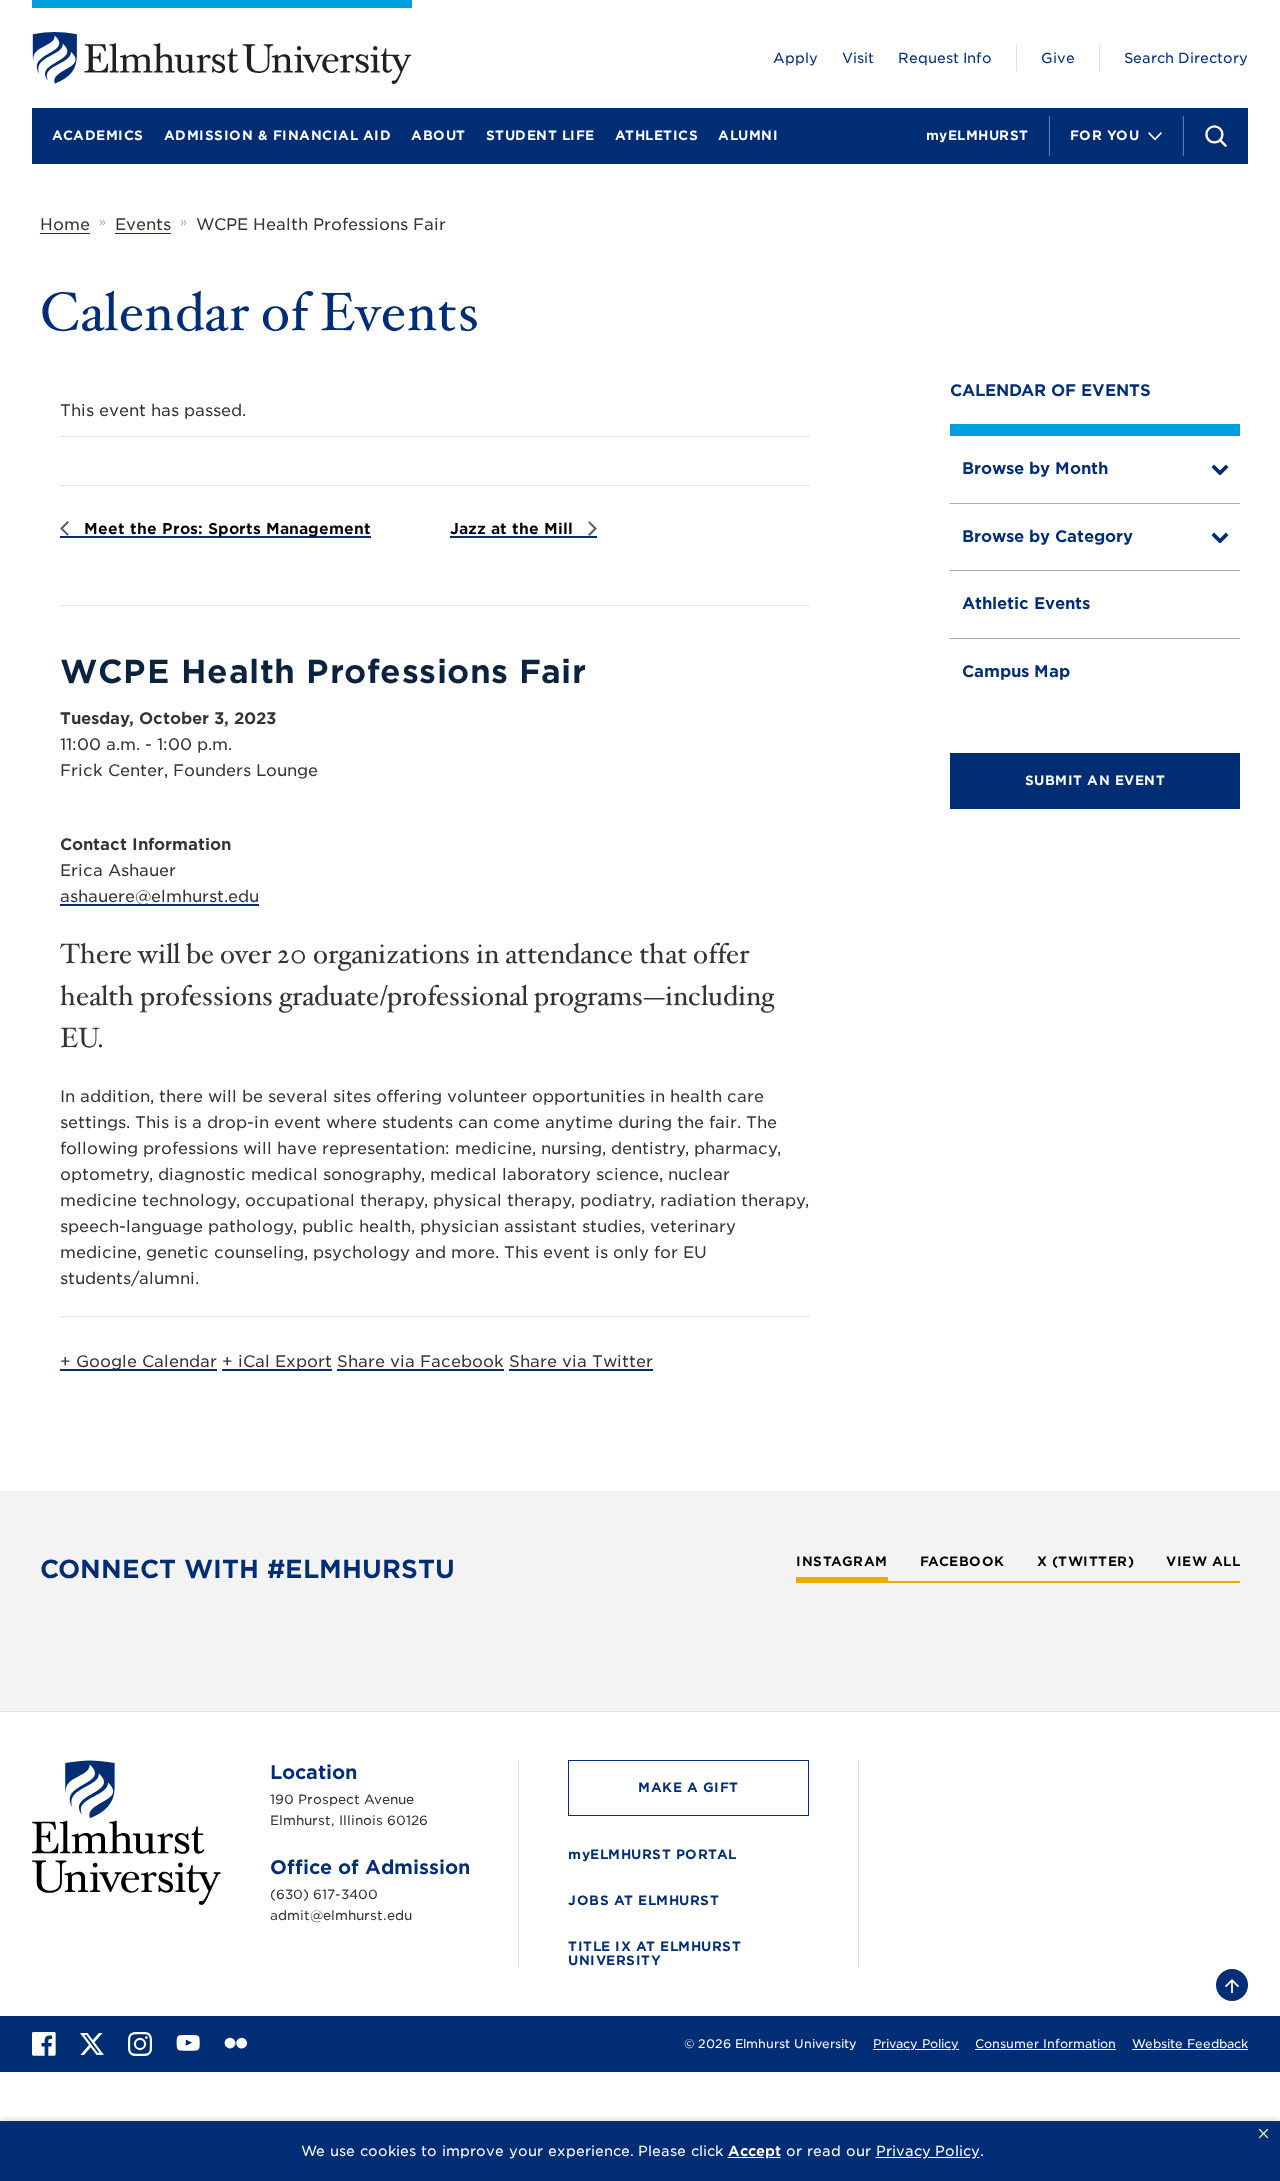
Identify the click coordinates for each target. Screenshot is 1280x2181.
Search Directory (1186, 58)
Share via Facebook (420, 1361)
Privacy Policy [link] (928, 2151)
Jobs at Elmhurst (643, 1900)
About (438, 135)
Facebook (962, 1562)
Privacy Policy (916, 2043)
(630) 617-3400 (324, 1894)
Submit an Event (1095, 780)
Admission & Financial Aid (278, 135)
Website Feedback (1190, 2043)
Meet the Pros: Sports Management (225, 529)
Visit (858, 58)
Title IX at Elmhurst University (654, 1953)
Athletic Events (1026, 603)
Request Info (945, 58)
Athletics (657, 135)
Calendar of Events (1050, 390)
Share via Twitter (581, 1361)
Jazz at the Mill (514, 529)
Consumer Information (1045, 2043)
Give (1058, 58)
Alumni (748, 135)
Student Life (540, 135)
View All (1203, 1562)
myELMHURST (977, 135)
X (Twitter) (1086, 1562)
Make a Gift (688, 1787)
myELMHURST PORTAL (652, 1854)
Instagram (842, 1562)
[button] (1263, 2134)
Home (65, 224)
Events (143, 224)
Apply (795, 58)
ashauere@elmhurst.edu (159, 896)
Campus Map (1016, 671)
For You (1105, 135)
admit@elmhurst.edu (341, 1915)
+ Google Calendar (138, 1361)
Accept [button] (754, 2151)
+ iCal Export (277, 1361)
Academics (98, 135)
